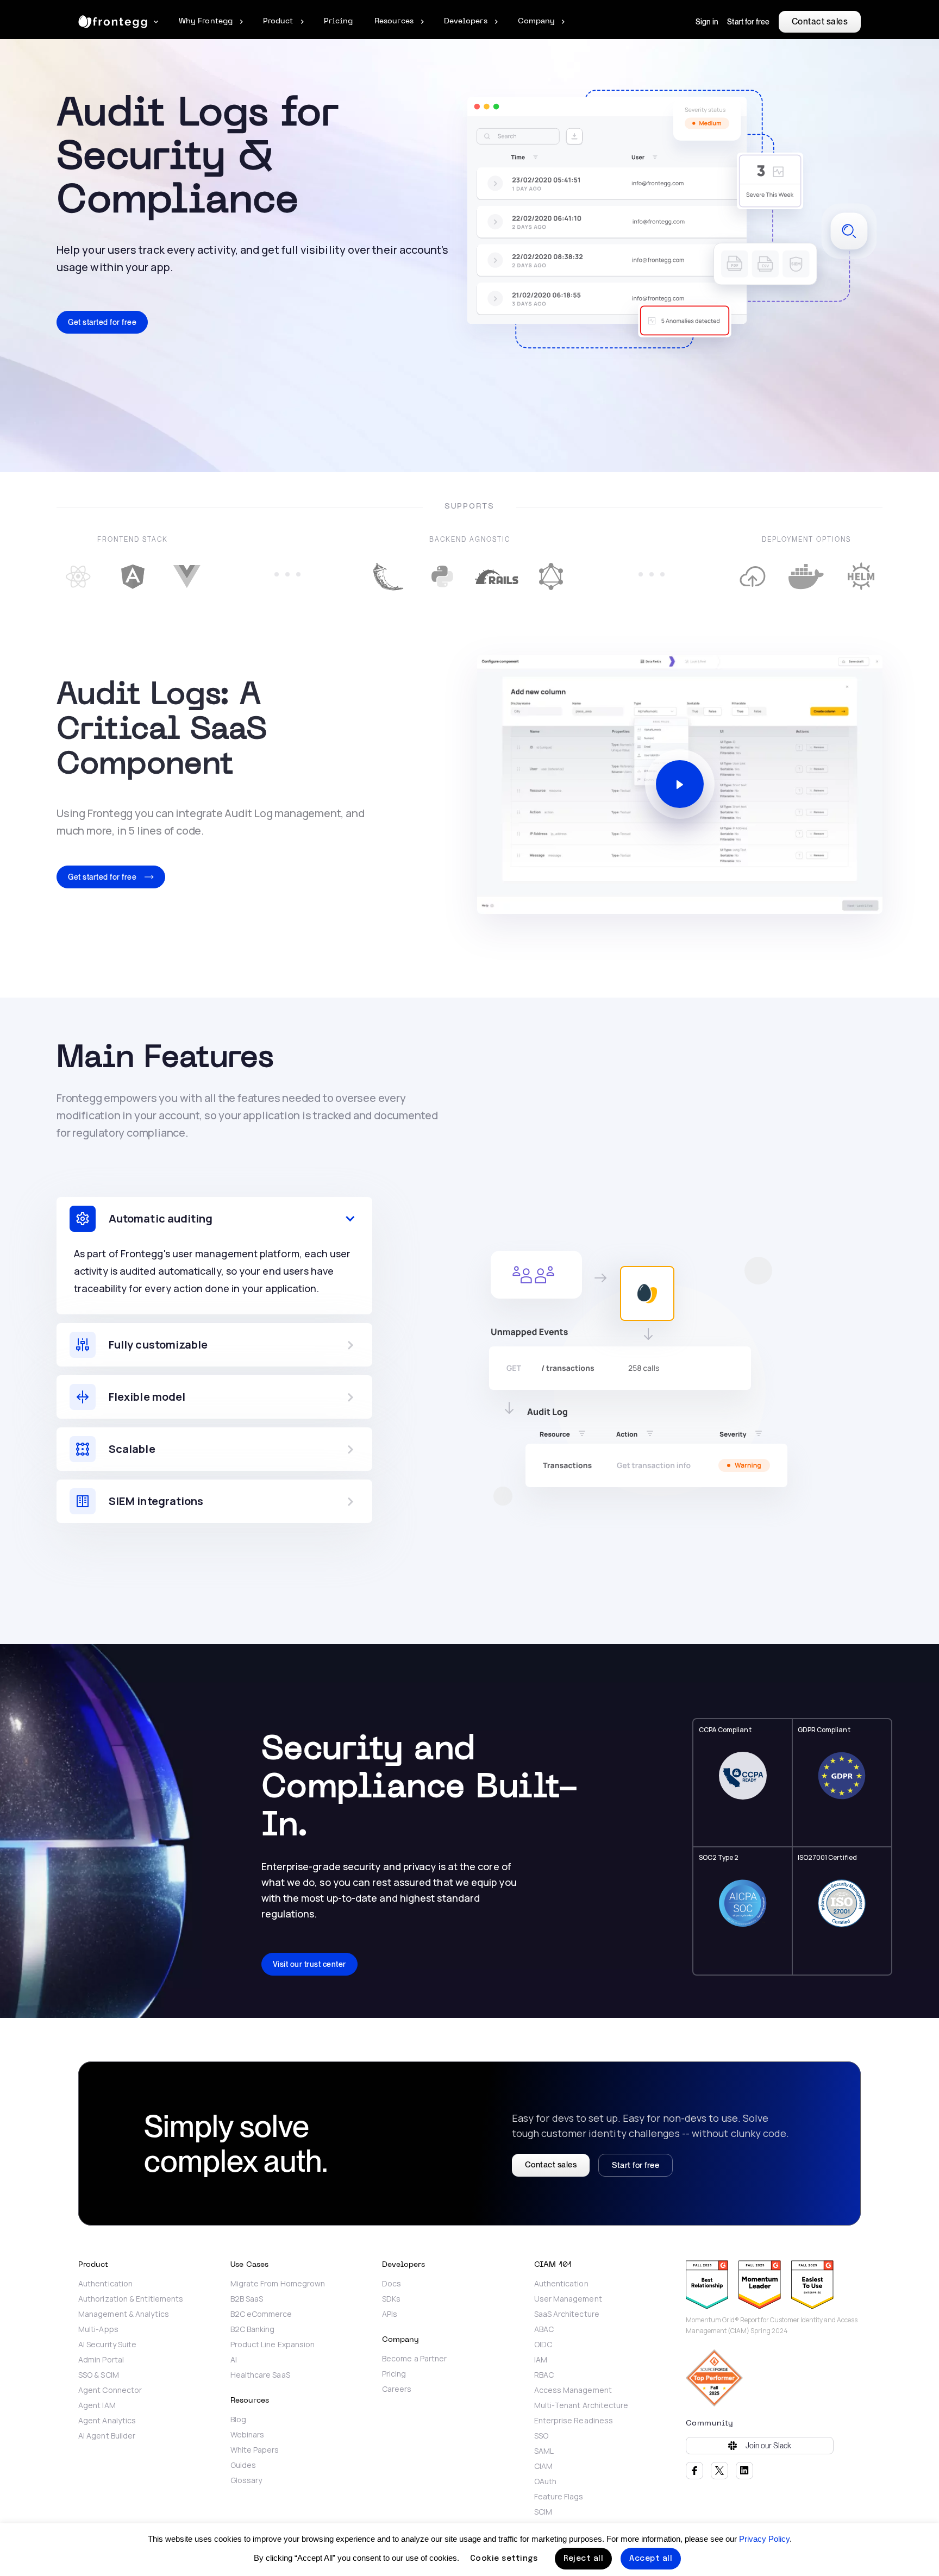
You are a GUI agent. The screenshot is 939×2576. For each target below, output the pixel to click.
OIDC (543, 2345)
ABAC (544, 2329)
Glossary (246, 2480)
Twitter (719, 2471)
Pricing (394, 2374)
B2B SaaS (247, 2299)
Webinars (248, 2435)
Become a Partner (414, 2359)
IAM (541, 2360)
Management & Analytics (124, 2314)
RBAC (544, 2375)
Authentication (105, 2284)
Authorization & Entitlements (131, 2299)
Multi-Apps (98, 2329)
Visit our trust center (309, 1964)
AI (234, 2360)
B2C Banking (253, 2329)
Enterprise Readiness (574, 2421)
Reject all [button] (583, 2559)
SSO (541, 2436)
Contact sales (820, 21)
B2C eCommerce (261, 2314)
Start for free (748, 22)
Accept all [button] (651, 2559)
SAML (544, 2451)
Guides (243, 2465)
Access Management (573, 2390)
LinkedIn (744, 2471)
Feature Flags (559, 2497)
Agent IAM (97, 2405)
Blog (238, 2420)
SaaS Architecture (567, 2314)
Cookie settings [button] (504, 2559)
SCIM (543, 2512)
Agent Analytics (107, 2421)
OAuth (545, 2481)
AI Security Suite (107, 2345)
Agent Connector (110, 2390)
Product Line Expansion (273, 2345)
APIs (390, 2314)
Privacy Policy (764, 2539)
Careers (397, 2389)
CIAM (543, 2466)
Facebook (694, 2471)
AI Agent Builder (107, 2436)
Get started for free (102, 322)
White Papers (255, 2450)
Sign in (707, 22)
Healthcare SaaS (260, 2375)
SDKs (391, 2299)
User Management (568, 2299)
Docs (392, 2284)
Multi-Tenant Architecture (581, 2405)
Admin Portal (101, 2360)
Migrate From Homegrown (279, 2284)
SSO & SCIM (99, 2375)
